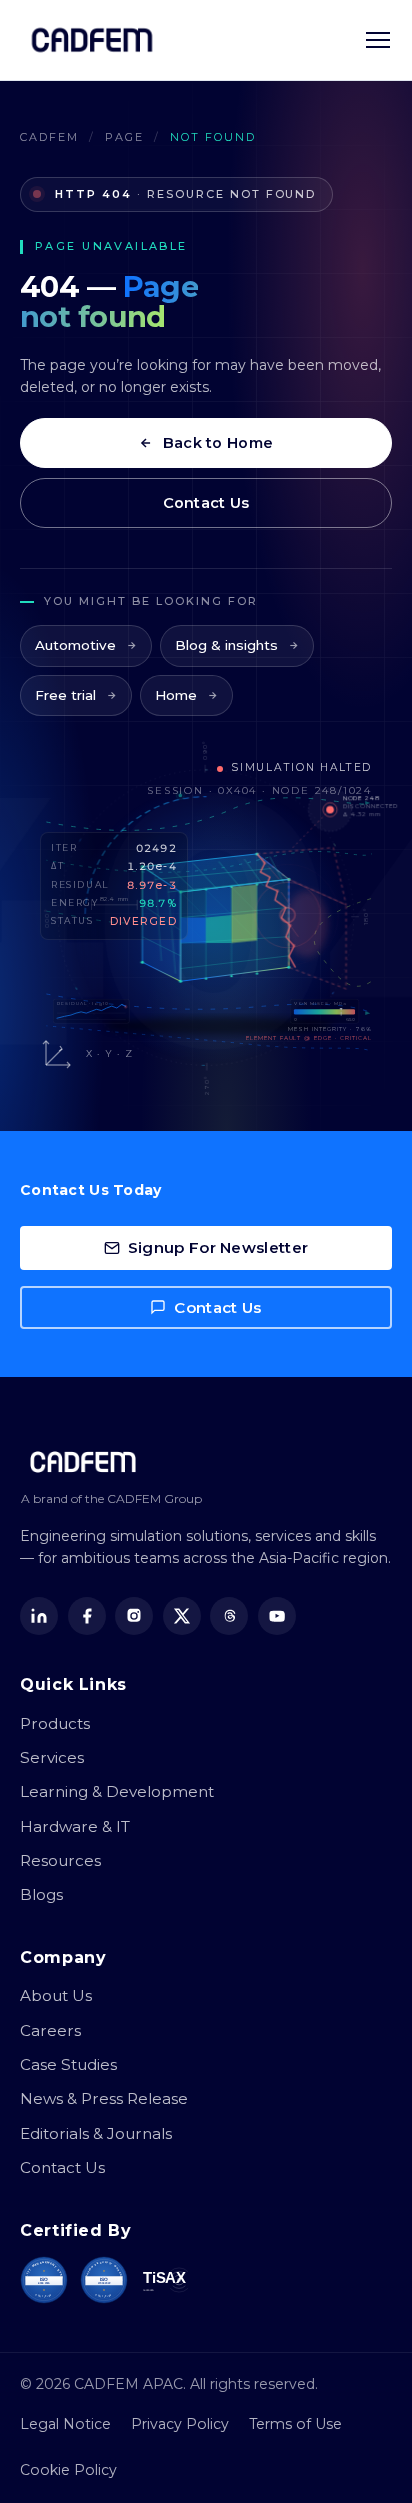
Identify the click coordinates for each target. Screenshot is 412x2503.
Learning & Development (117, 1791)
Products (55, 1723)
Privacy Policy (180, 2424)
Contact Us (206, 503)
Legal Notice (65, 2424)
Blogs (41, 1894)
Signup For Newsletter (218, 1247)
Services (52, 1757)
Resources (60, 1860)
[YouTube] (277, 1616)
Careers (50, 2030)
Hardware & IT (75, 1826)
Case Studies (68, 2064)
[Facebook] (87, 1616)
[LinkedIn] (39, 1616)
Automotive (75, 645)
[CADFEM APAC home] (92, 40)
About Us (56, 1995)
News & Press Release (104, 2098)
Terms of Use (295, 2424)
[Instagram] (134, 1616)
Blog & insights (226, 645)
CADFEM (49, 137)
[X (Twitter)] (182, 1616)
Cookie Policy (68, 2470)
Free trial (65, 695)
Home (176, 695)
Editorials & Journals (96, 2133)
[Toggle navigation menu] (378, 40)
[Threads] (229, 1616)
